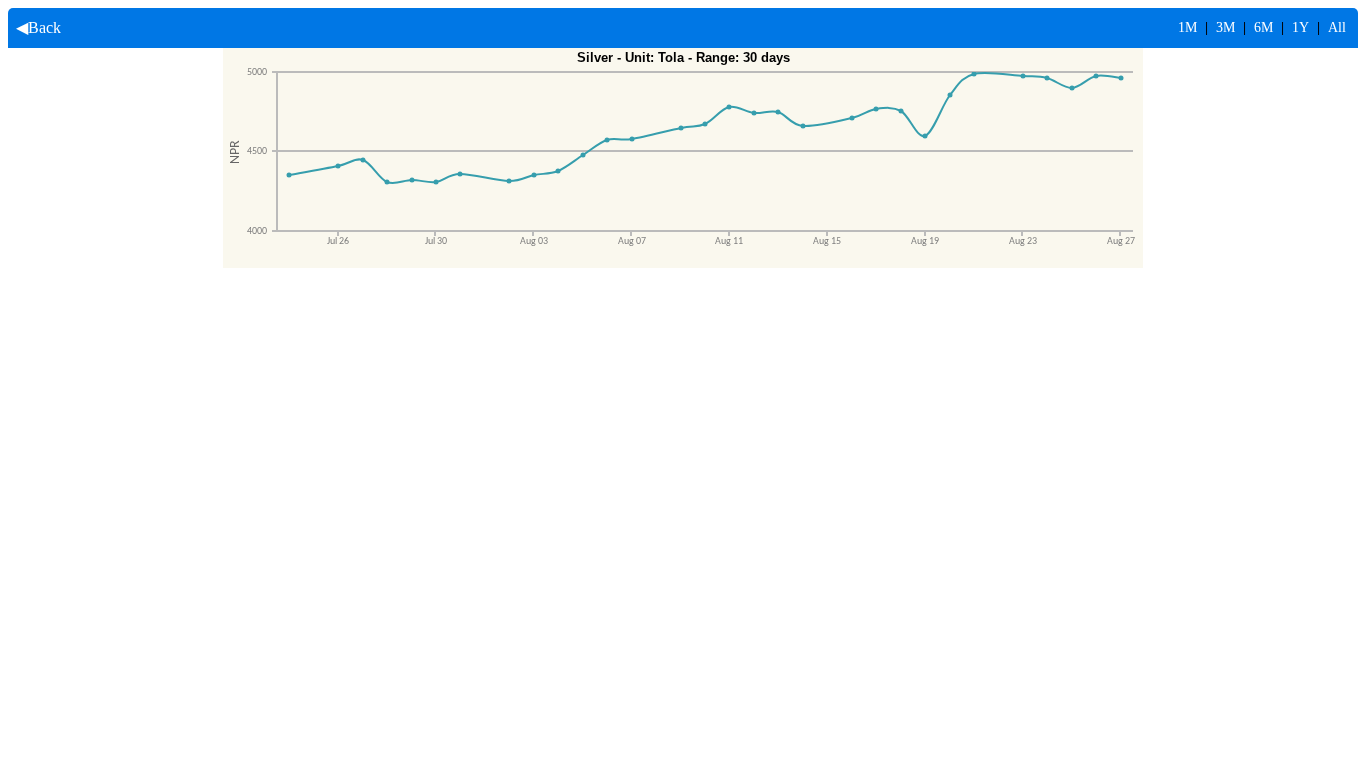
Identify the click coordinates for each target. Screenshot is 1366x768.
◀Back (34, 27)
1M (1187, 27)
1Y (1300, 27)
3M (1225, 27)
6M (1263, 27)
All (1337, 27)
